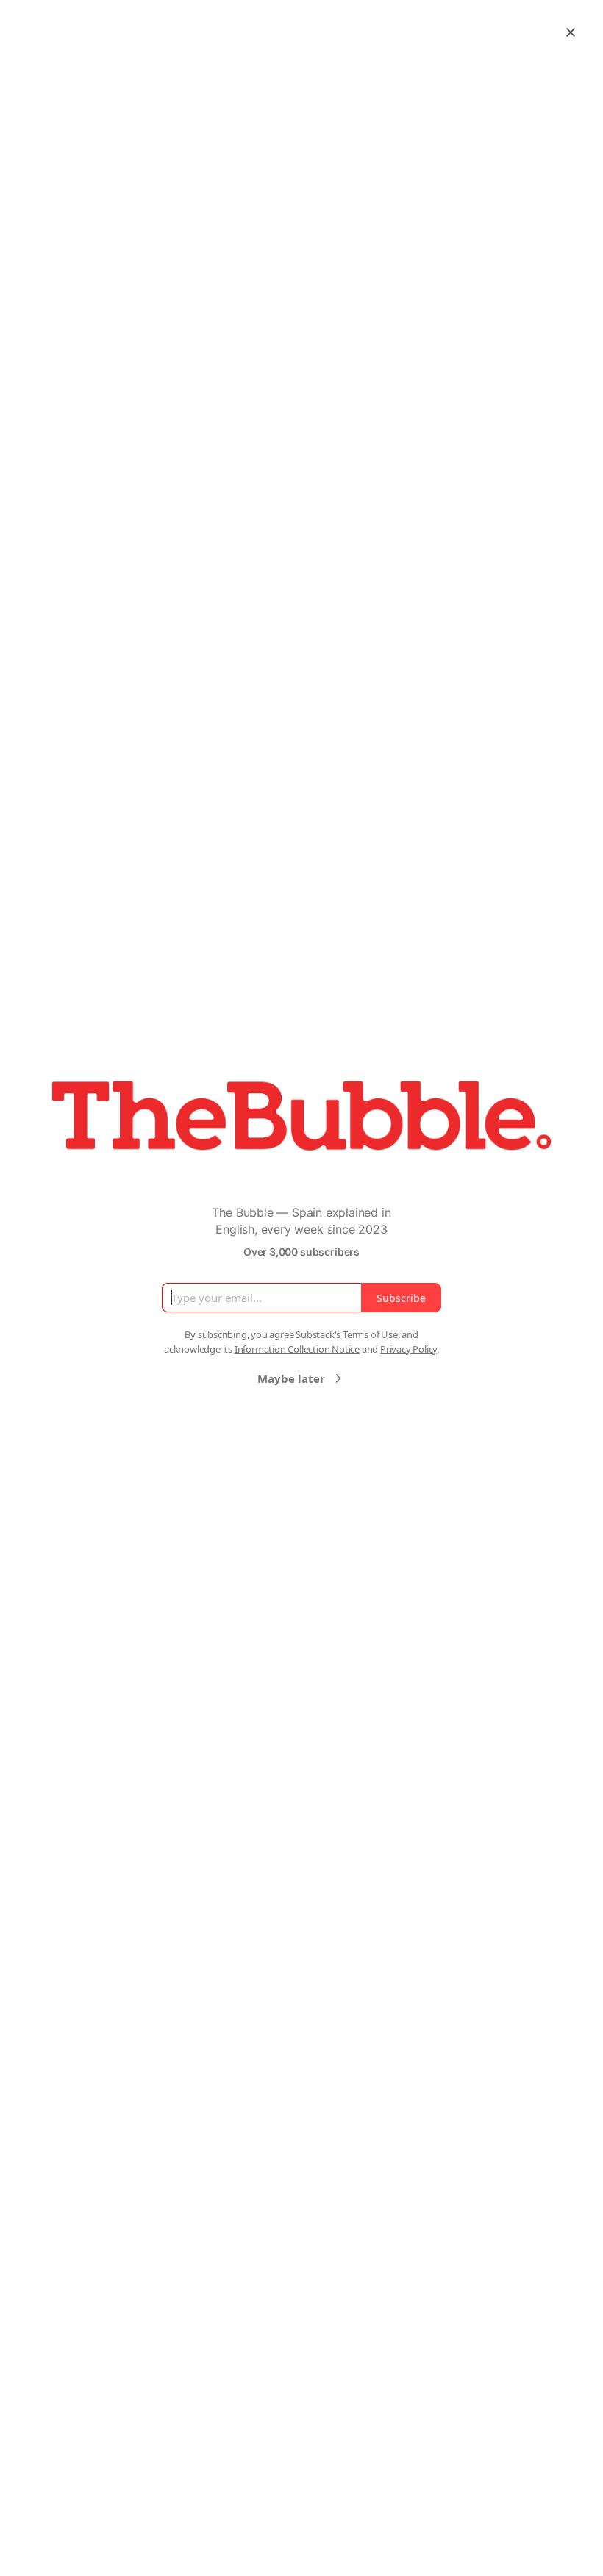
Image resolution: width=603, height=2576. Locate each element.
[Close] (571, 32)
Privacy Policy (408, 1349)
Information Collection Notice (297, 1349)
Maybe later (291, 1378)
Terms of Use (370, 1334)
